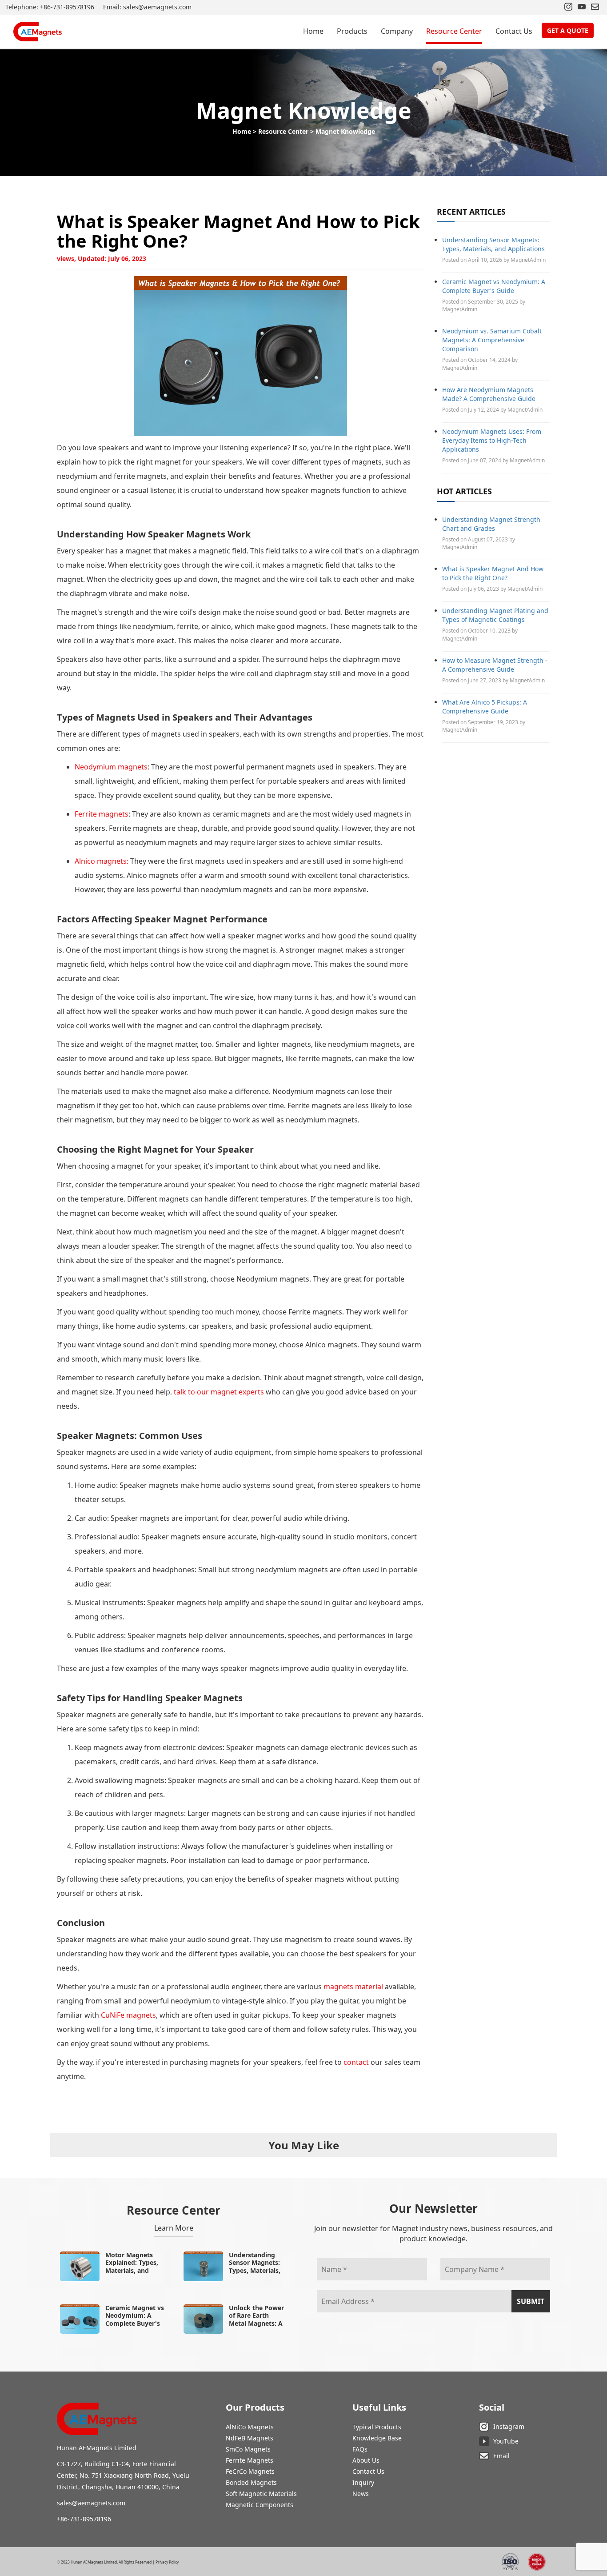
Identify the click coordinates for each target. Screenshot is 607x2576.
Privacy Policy (167, 2562)
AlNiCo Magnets (250, 2427)
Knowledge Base (377, 2438)
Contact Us (514, 31)
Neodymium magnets (111, 767)
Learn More (174, 2228)
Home (313, 31)
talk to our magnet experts (219, 1392)
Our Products (255, 2407)
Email (501, 2456)
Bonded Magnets (251, 2482)
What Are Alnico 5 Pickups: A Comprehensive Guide (485, 707)
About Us (366, 2460)
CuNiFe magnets (128, 2015)
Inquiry (363, 2482)
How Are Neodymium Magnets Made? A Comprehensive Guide (489, 394)
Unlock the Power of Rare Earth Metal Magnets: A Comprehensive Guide (256, 2323)
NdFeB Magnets (250, 2438)
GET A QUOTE (568, 30)
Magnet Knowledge (345, 131)
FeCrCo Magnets (250, 2471)
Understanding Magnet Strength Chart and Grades (491, 524)
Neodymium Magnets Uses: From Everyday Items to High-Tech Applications (492, 440)
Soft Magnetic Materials (261, 2494)
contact (357, 2062)
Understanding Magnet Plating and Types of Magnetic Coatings (495, 615)
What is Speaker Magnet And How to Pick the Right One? (493, 573)
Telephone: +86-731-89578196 (50, 7)
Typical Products (377, 2427)
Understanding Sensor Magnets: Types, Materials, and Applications (493, 244)
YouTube (506, 2441)
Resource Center (454, 31)
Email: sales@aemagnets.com (147, 7)
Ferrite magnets (102, 814)
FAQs (360, 2449)
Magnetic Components (260, 2505)
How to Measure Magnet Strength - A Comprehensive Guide (495, 665)
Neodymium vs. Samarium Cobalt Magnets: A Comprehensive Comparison (492, 340)
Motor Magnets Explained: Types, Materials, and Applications (132, 2267)
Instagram (509, 2426)
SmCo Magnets (248, 2449)
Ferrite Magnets (250, 2460)
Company (397, 31)
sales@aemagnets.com (91, 2503)
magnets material (353, 1987)
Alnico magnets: (102, 861)
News (361, 2494)
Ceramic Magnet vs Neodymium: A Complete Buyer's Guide (494, 286)
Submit (531, 2301)
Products (352, 31)
